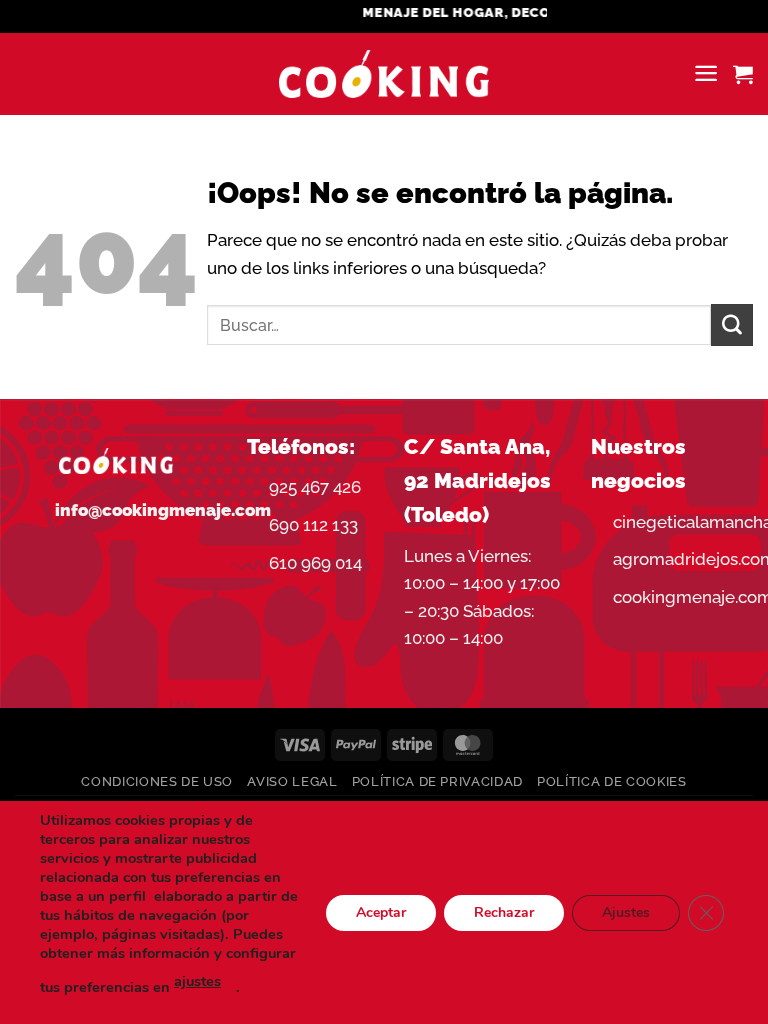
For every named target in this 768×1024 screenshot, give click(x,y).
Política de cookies (611, 781)
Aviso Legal (292, 781)
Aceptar (381, 911)
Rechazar (504, 911)
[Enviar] (732, 325)
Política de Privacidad (437, 781)
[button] (706, 73)
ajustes (197, 981)
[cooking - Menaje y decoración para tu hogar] (384, 74)
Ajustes (626, 911)
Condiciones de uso (157, 781)
